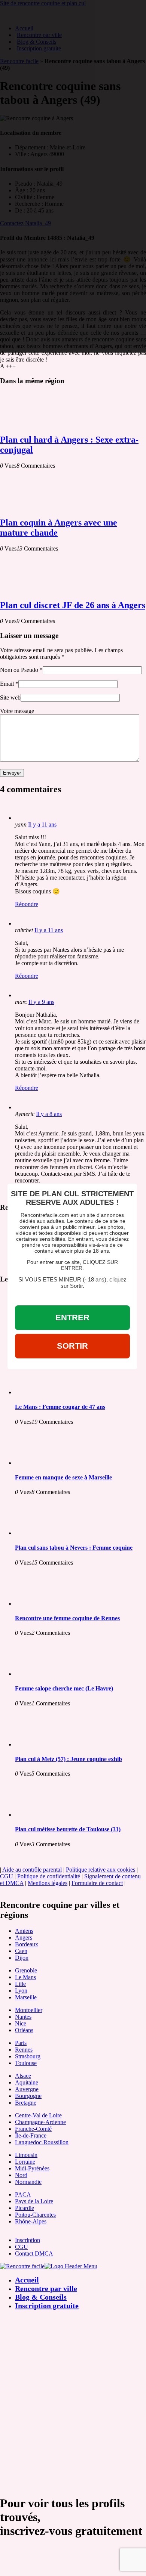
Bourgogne (28, 2096)
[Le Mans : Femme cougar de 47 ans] (45, 1392)
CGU (7, 1876)
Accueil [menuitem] (27, 2280)
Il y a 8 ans (49, 1114)
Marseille (26, 1997)
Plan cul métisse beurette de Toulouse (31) (68, 1829)
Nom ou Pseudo (19, 670)
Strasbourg (28, 2056)
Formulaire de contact (97, 1883)
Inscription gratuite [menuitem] (47, 2306)
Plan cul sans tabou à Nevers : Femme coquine (74, 1548)
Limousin (26, 2155)
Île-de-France (31, 2135)
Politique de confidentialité (49, 1876)
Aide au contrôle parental (32, 1870)
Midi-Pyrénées (32, 2168)
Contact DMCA (34, 2253)
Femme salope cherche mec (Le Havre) (64, 1688)
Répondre (27, 904)
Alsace (23, 2076)
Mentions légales (48, 1883)
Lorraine (25, 2162)
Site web (10, 698)
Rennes (24, 2050)
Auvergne (27, 2089)
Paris (21, 2043)
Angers (24, 1938)
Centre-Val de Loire (38, 2115)
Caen (21, 1951)
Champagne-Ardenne (40, 2122)
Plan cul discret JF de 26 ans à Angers (73, 605)
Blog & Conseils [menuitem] (41, 2297)
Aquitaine (27, 2082)
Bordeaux (27, 1944)
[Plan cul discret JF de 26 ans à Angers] (30, 590)
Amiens (24, 1931)
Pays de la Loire (34, 2201)
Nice (21, 2023)
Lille (20, 1984)
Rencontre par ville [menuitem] (46, 2288)
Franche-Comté (33, 2129)
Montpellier (29, 2010)
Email (7, 684)
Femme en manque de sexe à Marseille (63, 1477)
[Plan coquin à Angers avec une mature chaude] (30, 507)
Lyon (21, 1991)
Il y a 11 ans (42, 824)
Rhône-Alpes (31, 2221)
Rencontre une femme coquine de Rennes (67, 1618)
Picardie (25, 2208)
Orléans (24, 2030)
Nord (21, 2175)
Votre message (17, 711)
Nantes (23, 2017)
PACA (23, 2194)
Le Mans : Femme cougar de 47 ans (60, 1407)
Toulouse (26, 2063)
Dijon (22, 1958)
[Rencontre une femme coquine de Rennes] (45, 1604)
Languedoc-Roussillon (42, 2142)
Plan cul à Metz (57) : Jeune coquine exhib (69, 1759)
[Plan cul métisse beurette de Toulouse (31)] (45, 1815)
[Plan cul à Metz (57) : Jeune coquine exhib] (45, 1744)
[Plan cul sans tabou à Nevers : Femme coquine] (45, 1533)
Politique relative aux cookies (101, 1870)
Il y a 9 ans (41, 1002)
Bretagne (26, 2103)
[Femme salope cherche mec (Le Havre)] (45, 1674)
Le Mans (25, 1977)
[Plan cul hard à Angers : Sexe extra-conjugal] (30, 424)
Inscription (28, 2240)
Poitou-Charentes (35, 2215)
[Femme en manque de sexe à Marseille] (45, 1463)
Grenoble (26, 1970)
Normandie (28, 2182)
